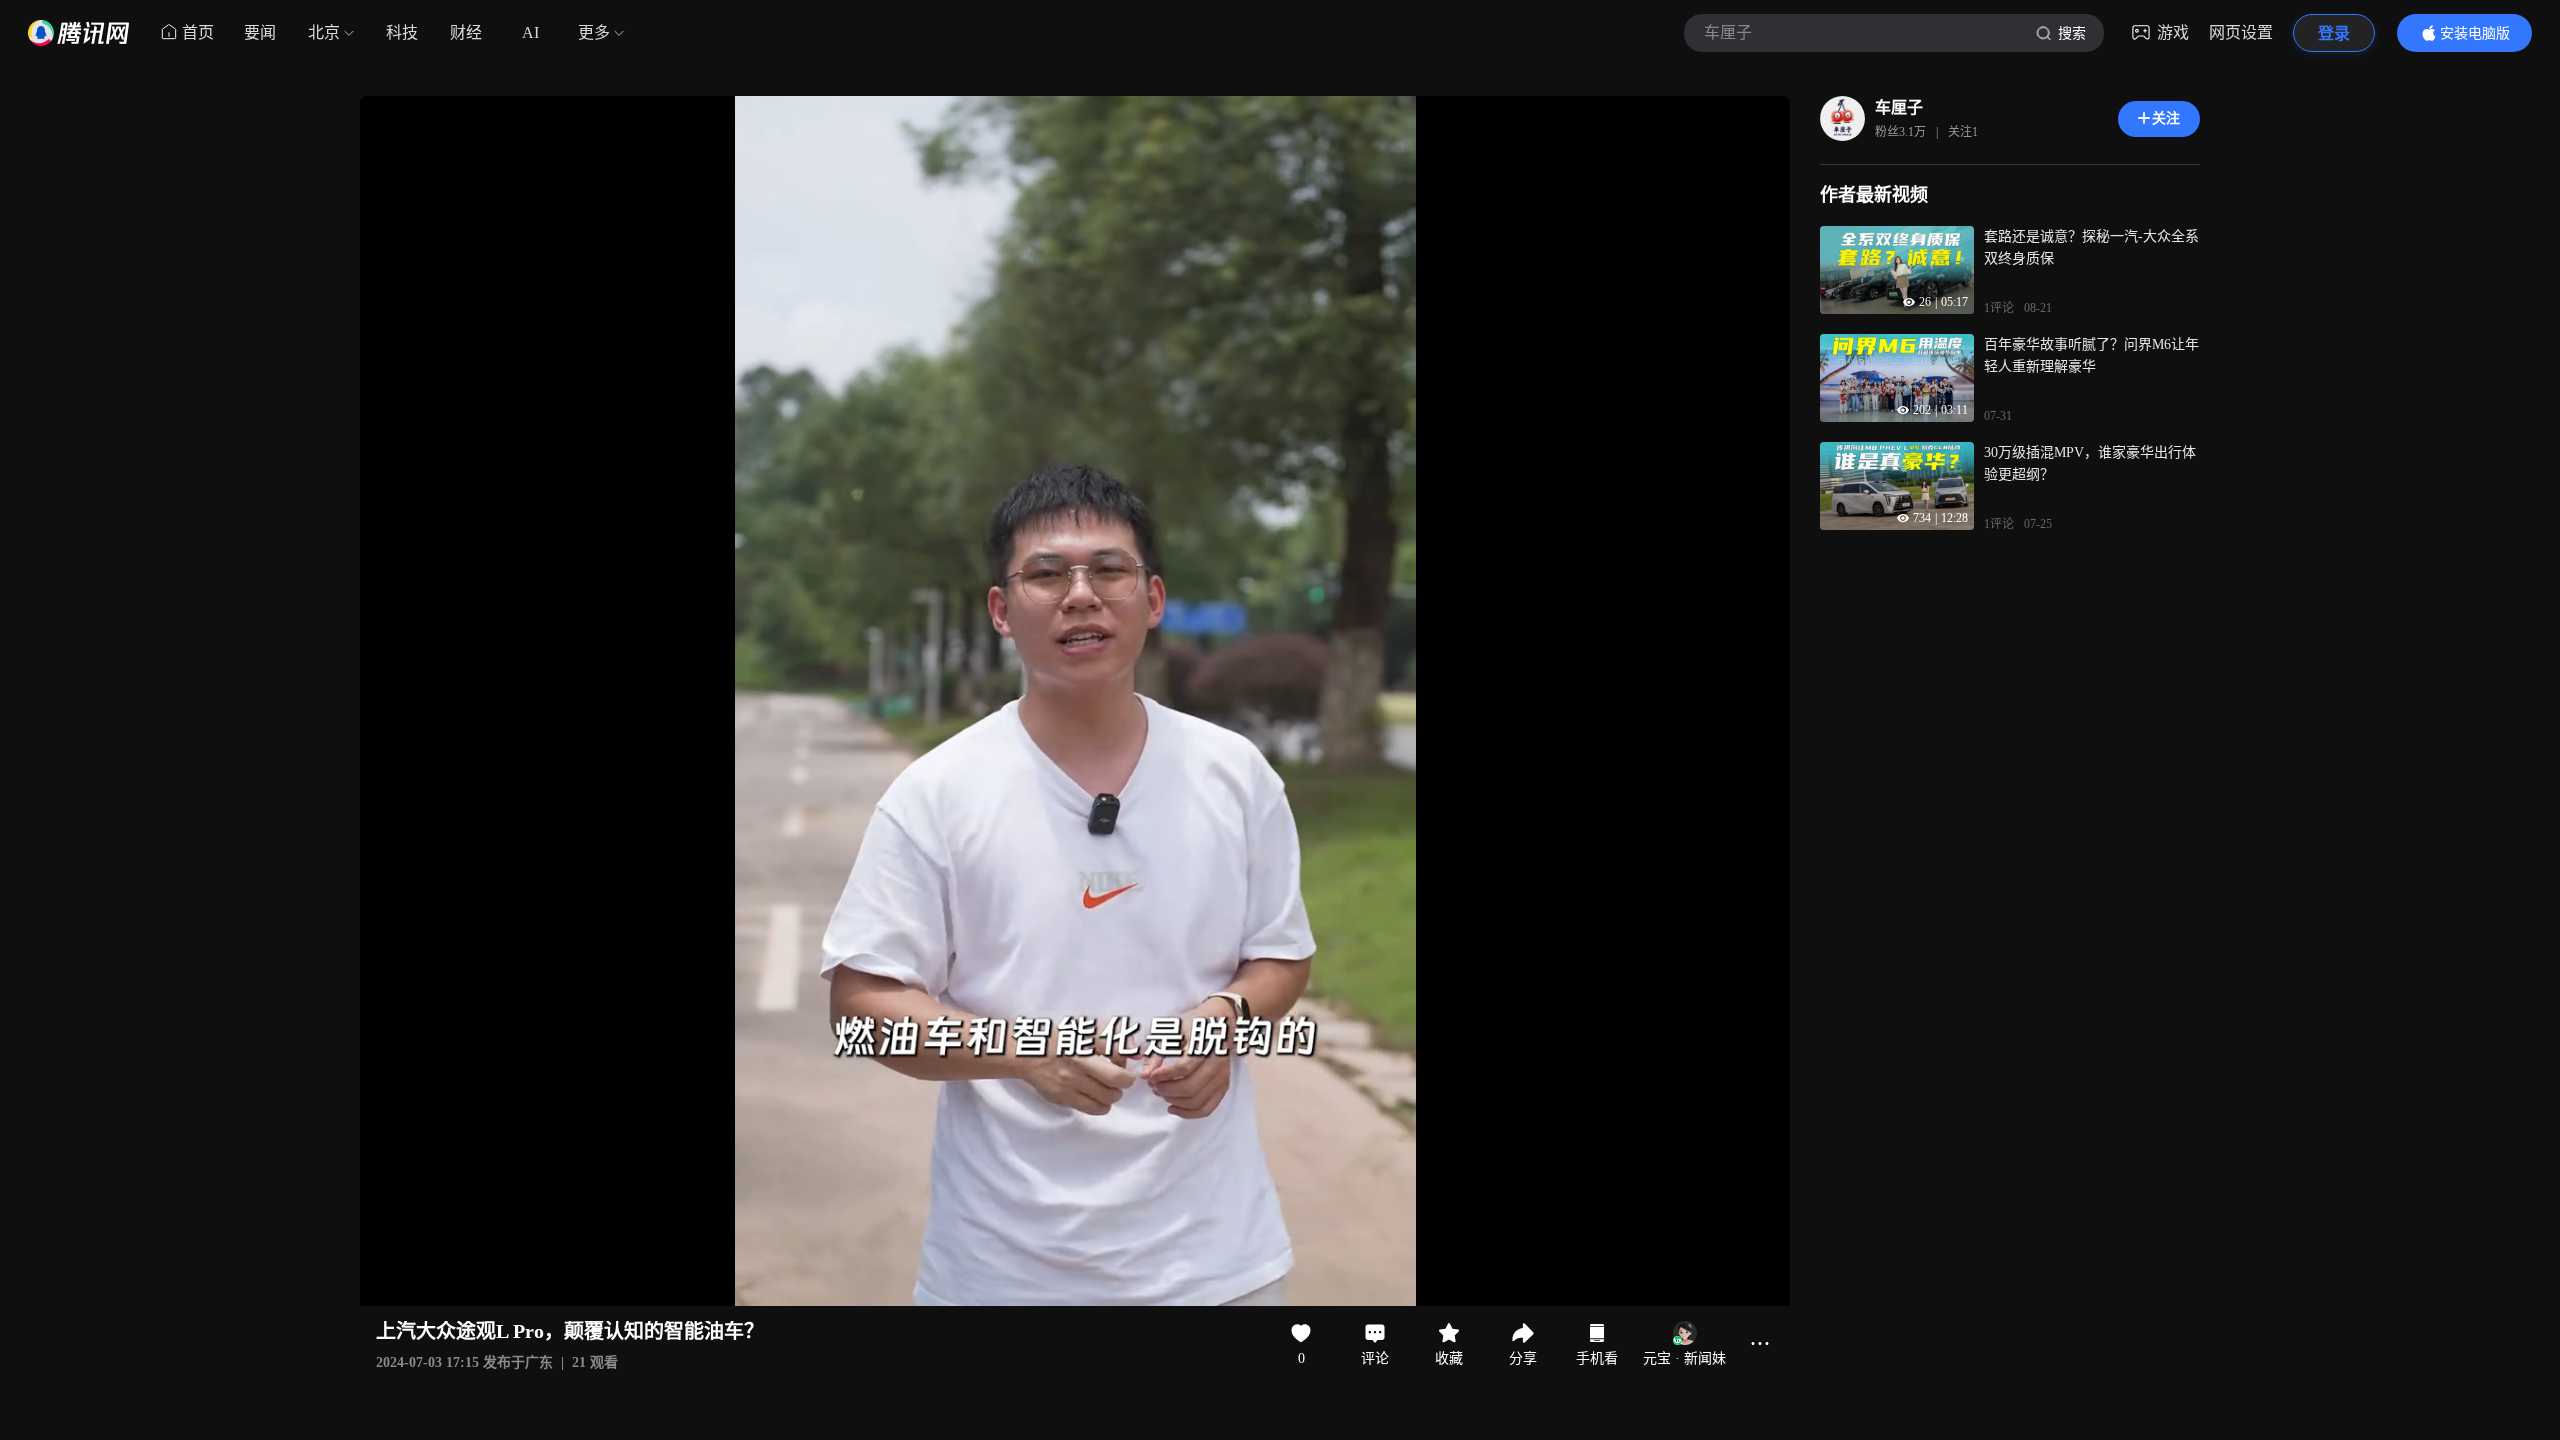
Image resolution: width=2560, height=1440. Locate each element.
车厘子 (1899, 107)
